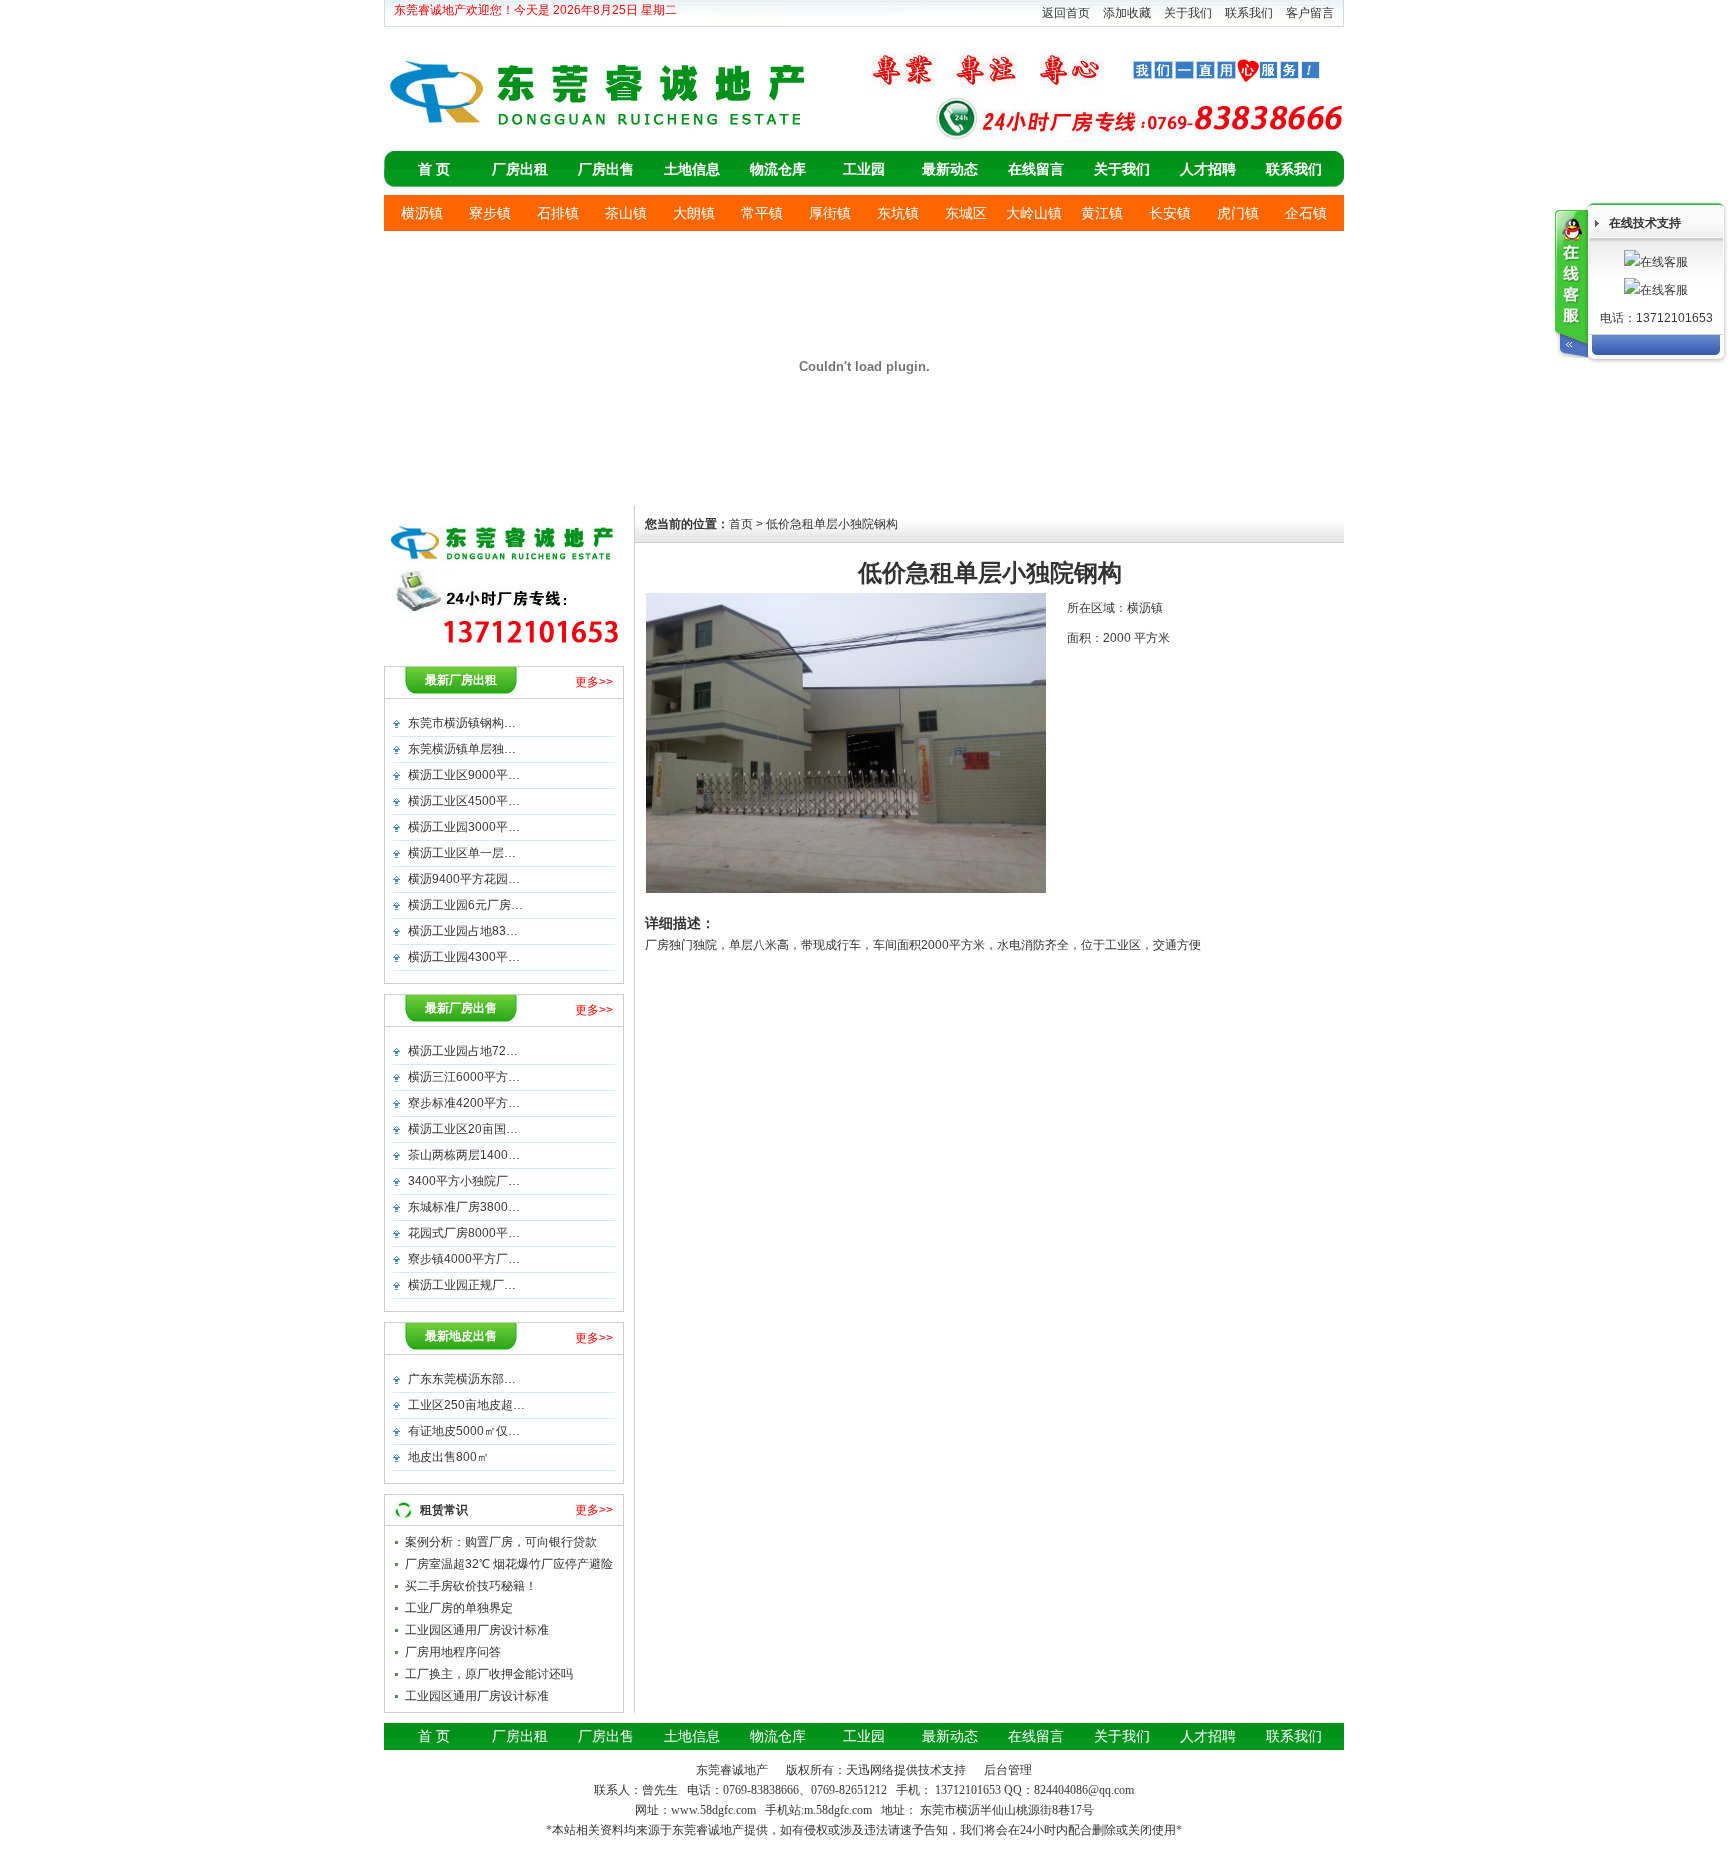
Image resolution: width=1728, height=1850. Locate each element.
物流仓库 (778, 169)
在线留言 (1036, 169)
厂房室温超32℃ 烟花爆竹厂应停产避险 (509, 1564)
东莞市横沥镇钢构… (462, 723)
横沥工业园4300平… (464, 957)
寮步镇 (490, 213)
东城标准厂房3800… (464, 1207)
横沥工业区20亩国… (463, 1129)
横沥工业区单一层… (462, 853)
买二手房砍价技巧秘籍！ (471, 1586)
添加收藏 (1127, 13)
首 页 (434, 169)
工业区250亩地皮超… (466, 1405)
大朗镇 (694, 213)
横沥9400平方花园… (464, 879)
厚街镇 (830, 213)
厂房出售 (606, 169)
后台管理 (1008, 1770)
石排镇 (558, 213)
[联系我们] (1571, 284)
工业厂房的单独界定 (459, 1608)
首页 (741, 524)
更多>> (594, 682)
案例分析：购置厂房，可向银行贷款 (501, 1542)
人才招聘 (1208, 169)
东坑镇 (898, 213)
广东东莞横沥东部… (462, 1379)
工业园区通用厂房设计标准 (477, 1630)
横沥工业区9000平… (464, 775)
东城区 (966, 213)
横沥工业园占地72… (463, 1051)
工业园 (864, 169)
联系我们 (1249, 13)
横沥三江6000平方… (464, 1077)
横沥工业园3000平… (464, 827)
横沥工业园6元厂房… (465, 905)
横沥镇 (422, 213)
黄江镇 (1102, 213)
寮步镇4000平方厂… (464, 1259)
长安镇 (1170, 213)
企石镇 (1306, 213)
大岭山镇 (1034, 213)
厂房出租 (520, 169)
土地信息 (692, 169)
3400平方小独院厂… (464, 1181)
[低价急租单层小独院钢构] (846, 889)
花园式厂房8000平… (464, 1233)
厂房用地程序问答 (453, 1652)
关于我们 (1188, 13)
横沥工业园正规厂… (462, 1285)
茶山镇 (626, 213)
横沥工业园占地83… (463, 931)
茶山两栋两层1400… (464, 1155)
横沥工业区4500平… (464, 801)
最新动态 (950, 169)
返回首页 (1066, 13)
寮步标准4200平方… (464, 1103)
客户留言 (1310, 13)
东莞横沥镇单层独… (462, 749)
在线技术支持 (1645, 223)
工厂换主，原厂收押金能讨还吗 (489, 1674)
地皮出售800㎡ (448, 1457)
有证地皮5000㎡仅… (464, 1431)
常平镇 (762, 213)
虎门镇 (1238, 213)
